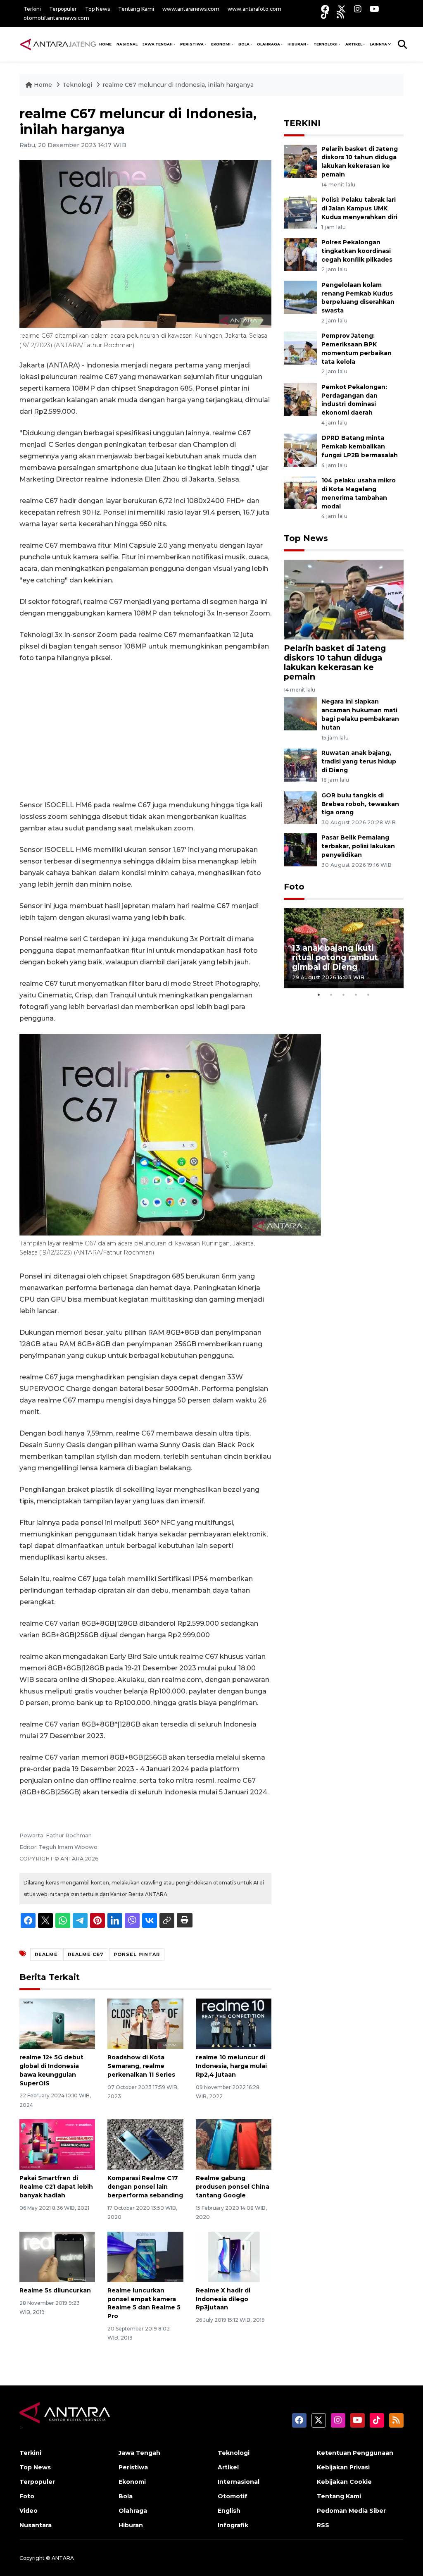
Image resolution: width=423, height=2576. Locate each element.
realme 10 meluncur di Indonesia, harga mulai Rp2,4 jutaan (231, 2066)
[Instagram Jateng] (358, 9)
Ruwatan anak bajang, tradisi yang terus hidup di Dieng (359, 761)
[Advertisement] (145, 732)
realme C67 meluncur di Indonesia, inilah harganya (178, 85)
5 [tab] (368, 995)
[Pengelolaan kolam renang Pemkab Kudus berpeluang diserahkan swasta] (301, 297)
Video (29, 2511)
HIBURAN (297, 44)
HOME (105, 44)
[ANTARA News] (58, 44)
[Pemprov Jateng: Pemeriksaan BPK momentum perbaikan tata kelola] (301, 348)
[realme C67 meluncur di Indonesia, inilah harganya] (344, 599)
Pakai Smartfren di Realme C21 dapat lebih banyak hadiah (56, 2187)
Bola (126, 2496)
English (229, 2511)
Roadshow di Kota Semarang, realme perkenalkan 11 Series (141, 2066)
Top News (97, 9)
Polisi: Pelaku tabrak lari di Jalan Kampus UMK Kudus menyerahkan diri (359, 208)
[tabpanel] (344, 948)
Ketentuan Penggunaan (355, 2453)
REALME (46, 1954)
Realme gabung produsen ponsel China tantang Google (233, 2187)
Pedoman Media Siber (351, 2511)
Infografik (233, 2525)
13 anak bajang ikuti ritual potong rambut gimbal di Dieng (335, 957)
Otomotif (233, 2496)
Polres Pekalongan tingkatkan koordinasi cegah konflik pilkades (357, 251)
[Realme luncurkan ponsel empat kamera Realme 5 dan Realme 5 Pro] (145, 2256)
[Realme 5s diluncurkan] (57, 2256)
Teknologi (78, 85)
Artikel (228, 2467)
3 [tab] (344, 995)
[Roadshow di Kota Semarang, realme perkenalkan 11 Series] (145, 2023)
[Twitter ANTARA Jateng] (342, 9)
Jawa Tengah (158, 44)
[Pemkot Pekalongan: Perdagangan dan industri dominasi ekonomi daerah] (301, 399)
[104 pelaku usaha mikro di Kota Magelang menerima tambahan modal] (301, 492)
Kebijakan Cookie (344, 2482)
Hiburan (131, 2525)
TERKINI (302, 123)
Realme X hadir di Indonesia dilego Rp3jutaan (223, 2299)
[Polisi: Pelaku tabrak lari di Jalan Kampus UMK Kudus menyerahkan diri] (301, 211)
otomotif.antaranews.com (56, 18)
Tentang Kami (136, 9)
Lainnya (378, 44)
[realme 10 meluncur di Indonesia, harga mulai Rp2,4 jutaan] (234, 2023)
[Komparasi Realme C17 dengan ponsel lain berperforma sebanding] (145, 2144)
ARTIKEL (354, 44)
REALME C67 (86, 1954)
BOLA (244, 44)
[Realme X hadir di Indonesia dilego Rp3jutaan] (234, 2256)
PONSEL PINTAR (137, 1954)
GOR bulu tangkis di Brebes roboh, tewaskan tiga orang (360, 804)
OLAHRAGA (269, 44)
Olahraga (133, 2511)
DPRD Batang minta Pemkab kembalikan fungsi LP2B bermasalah (360, 446)
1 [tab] (319, 995)
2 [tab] (331, 995)
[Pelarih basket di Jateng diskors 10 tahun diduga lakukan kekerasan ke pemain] (301, 161)
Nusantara (36, 2525)
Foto (294, 887)
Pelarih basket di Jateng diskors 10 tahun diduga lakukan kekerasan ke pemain (335, 662)
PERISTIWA (192, 44)
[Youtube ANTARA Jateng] (374, 9)
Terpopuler (63, 9)
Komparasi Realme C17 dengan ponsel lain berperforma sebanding (145, 2187)
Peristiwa (133, 2467)
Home (43, 85)
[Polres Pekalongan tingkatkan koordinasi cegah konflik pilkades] (301, 254)
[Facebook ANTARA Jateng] (325, 9)
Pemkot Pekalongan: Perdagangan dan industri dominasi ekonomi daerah (354, 400)
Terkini (32, 9)
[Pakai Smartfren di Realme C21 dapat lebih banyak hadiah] (57, 2144)
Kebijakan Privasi (343, 2467)
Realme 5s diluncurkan (55, 2290)
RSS (323, 2525)
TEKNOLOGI (326, 44)
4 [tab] (356, 995)
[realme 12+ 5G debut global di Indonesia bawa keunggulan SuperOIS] (57, 2023)
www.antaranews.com (191, 9)
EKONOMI (221, 44)
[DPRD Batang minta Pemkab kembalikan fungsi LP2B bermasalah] (301, 450)
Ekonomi (132, 2482)
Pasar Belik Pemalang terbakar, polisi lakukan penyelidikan (358, 846)
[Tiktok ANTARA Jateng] (325, 15)
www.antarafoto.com (254, 9)
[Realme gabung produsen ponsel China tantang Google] (234, 2144)
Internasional (239, 2482)
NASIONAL (127, 44)
